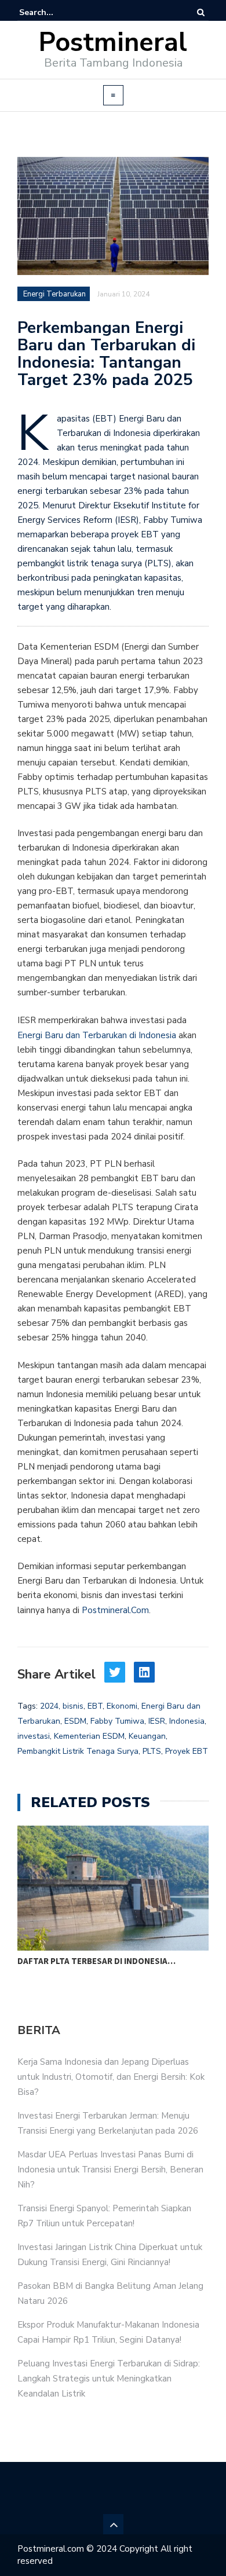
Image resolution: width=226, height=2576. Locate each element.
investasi (34, 1736)
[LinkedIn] (144, 1672)
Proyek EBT (187, 1751)
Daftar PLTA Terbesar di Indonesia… (96, 1961)
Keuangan (147, 1736)
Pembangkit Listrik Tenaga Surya (78, 1751)
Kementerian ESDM (89, 1736)
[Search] (201, 12)
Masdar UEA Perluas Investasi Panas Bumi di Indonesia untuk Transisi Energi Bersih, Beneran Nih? (110, 2170)
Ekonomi (122, 1706)
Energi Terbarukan (54, 294)
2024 (49, 1706)
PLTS (152, 1751)
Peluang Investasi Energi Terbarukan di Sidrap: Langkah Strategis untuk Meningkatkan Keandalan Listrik (109, 2379)
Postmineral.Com (115, 1610)
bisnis (73, 1706)
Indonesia (187, 1721)
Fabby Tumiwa (117, 1721)
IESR (157, 1721)
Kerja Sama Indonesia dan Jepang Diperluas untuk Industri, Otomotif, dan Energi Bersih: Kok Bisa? (111, 2077)
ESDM (75, 1721)
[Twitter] (115, 1672)
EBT (95, 1706)
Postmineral (113, 43)
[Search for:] (54, 12)
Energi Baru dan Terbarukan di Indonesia (97, 1035)
